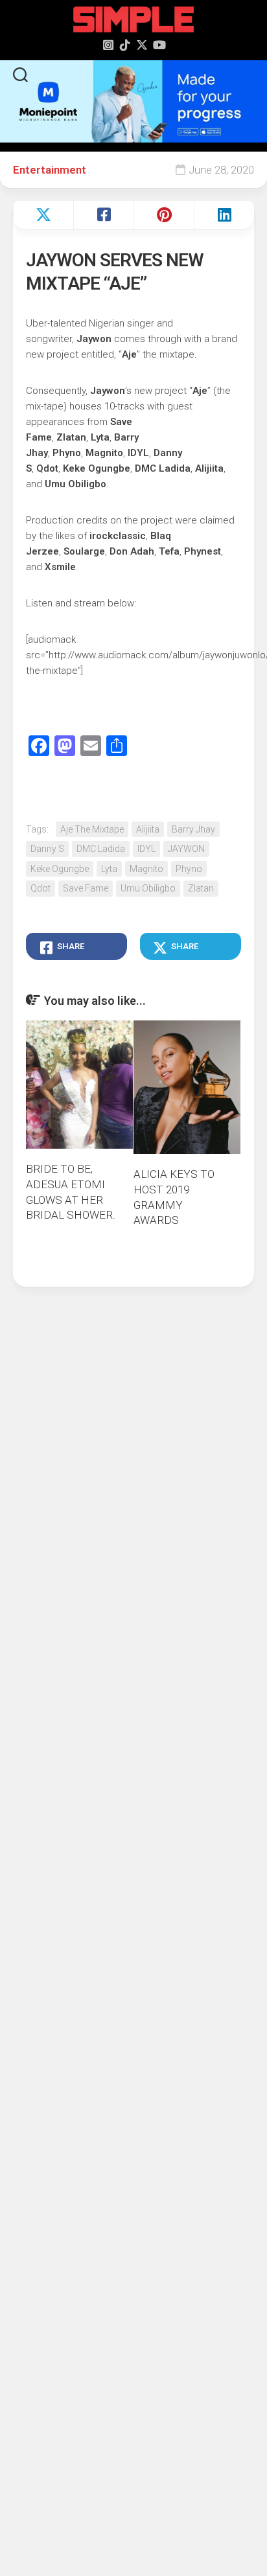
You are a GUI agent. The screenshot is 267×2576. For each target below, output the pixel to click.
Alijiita (148, 829)
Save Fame (86, 888)
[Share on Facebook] (103, 215)
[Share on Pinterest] (164, 215)
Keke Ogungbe (60, 869)
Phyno (189, 869)
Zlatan (201, 888)
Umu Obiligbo (148, 888)
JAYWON (186, 849)
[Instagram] (108, 45)
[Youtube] (159, 45)
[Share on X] (43, 215)
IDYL (146, 849)
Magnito (146, 869)
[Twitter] (142, 45)
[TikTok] (125, 45)
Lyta (109, 869)
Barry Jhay (193, 829)
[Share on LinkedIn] (224, 215)
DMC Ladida (101, 849)
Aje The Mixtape (92, 829)
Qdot (41, 888)
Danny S (47, 849)
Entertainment (50, 170)
